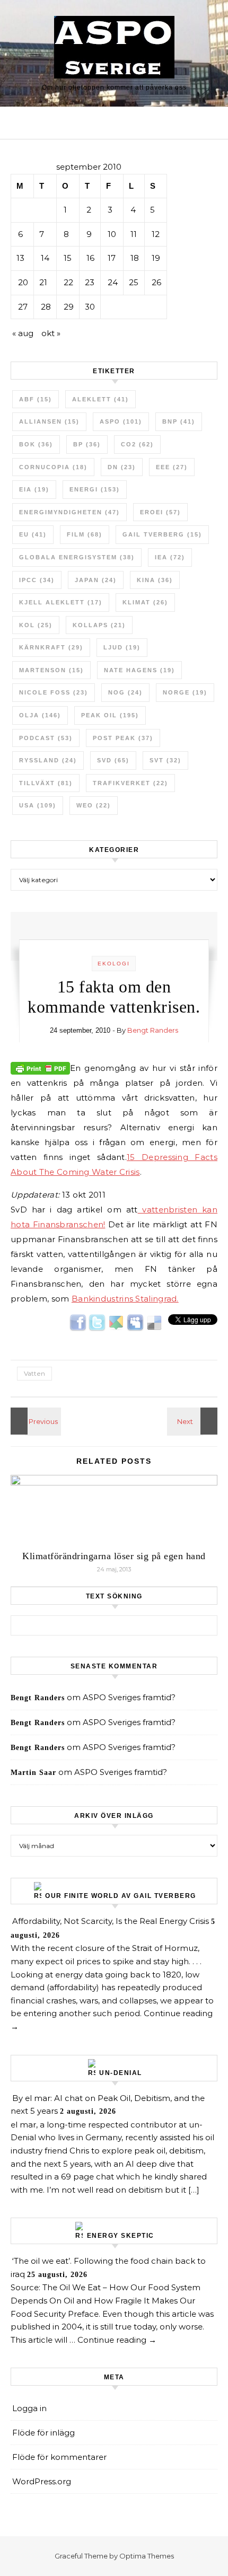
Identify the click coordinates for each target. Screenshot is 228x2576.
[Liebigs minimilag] (194, 1421)
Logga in (29, 2408)
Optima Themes (147, 2556)
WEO (94, 805)
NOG (125, 692)
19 (156, 258)
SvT (165, 760)
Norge (185, 692)
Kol (36, 625)
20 (23, 282)
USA (38, 805)
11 (134, 234)
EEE (172, 467)
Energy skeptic (121, 2236)
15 (68, 258)
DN (122, 467)
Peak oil (110, 715)
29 (69, 307)
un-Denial (121, 2073)
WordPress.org (42, 2481)
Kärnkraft (51, 647)
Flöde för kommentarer (59, 2457)
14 (45, 258)
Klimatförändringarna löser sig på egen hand (114, 1556)
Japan (96, 580)
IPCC (37, 580)
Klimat (145, 602)
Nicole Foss (54, 692)
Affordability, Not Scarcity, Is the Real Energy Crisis (111, 1921)
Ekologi (114, 964)
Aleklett (100, 399)
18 (135, 258)
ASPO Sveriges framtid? (129, 1697)
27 (23, 307)
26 (156, 282)
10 (112, 234)
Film (85, 534)
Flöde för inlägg (43, 2433)
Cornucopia (53, 467)
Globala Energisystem (77, 557)
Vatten (34, 1373)
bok (36, 444)
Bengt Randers (153, 1030)
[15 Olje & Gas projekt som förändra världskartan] (34, 1421)
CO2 (137, 444)
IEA (170, 557)
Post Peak (123, 738)
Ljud (122, 647)
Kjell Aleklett (61, 602)
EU (33, 534)
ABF (36, 399)
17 (112, 258)
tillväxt (46, 783)
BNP (179, 421)
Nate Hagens (139, 670)
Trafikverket (130, 783)
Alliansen (49, 421)
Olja (40, 715)
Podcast (46, 738)
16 (90, 258)
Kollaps (99, 625)
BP (87, 444)
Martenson (51, 670)
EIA (34, 489)
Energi (95, 489)
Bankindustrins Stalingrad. (125, 1299)
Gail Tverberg (162, 534)
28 (46, 307)
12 (156, 234)
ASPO (121, 421)
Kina (155, 580)
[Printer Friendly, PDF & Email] (40, 1067)
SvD (113, 760)
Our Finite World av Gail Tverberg (121, 1896)
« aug (23, 333)
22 (68, 282)
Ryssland (48, 760)
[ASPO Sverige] (114, 49)
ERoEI (160, 512)
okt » (51, 333)
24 (113, 282)
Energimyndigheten (69, 512)
